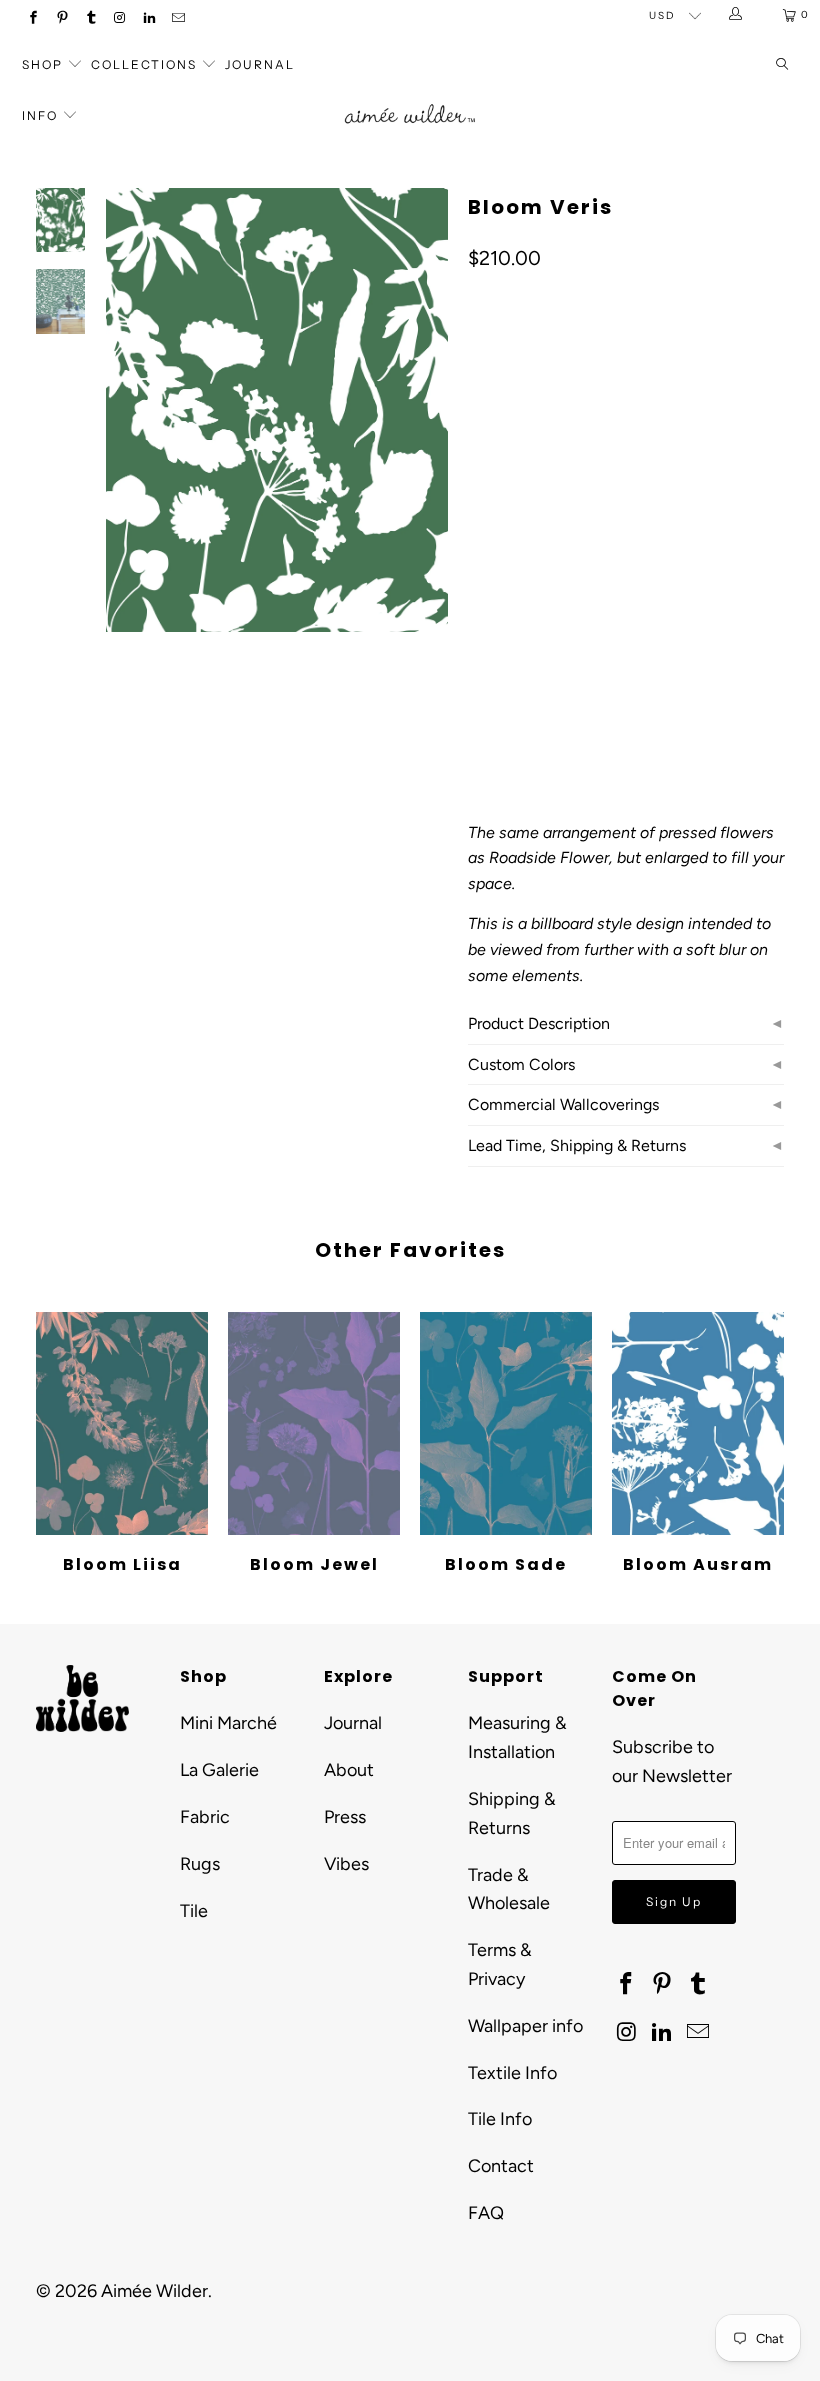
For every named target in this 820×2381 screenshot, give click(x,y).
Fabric (205, 1817)
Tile (194, 1911)
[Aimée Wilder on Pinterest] (61, 19)
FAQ (486, 2213)
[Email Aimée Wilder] (177, 19)
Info (40, 115)
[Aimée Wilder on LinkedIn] (148, 19)
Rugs (200, 1864)
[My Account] (736, 15)
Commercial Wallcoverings (563, 1104)
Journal (260, 64)
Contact (501, 2166)
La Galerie (219, 1770)
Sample (637, 594)
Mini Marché (228, 1723)
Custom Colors (521, 1064)
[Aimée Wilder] (409, 99)
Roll (495, 594)
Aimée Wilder (154, 2291)
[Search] (782, 65)
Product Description (539, 1023)
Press (345, 1817)
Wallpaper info (525, 2026)
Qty (479, 652)
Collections (146, 64)
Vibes (346, 1864)
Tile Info (500, 2119)
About (349, 1770)
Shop (42, 64)
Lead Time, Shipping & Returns (577, 1145)
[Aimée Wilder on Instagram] (119, 19)
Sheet (561, 594)
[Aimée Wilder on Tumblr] (90, 19)
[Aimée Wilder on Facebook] (32, 19)
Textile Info (512, 2073)
